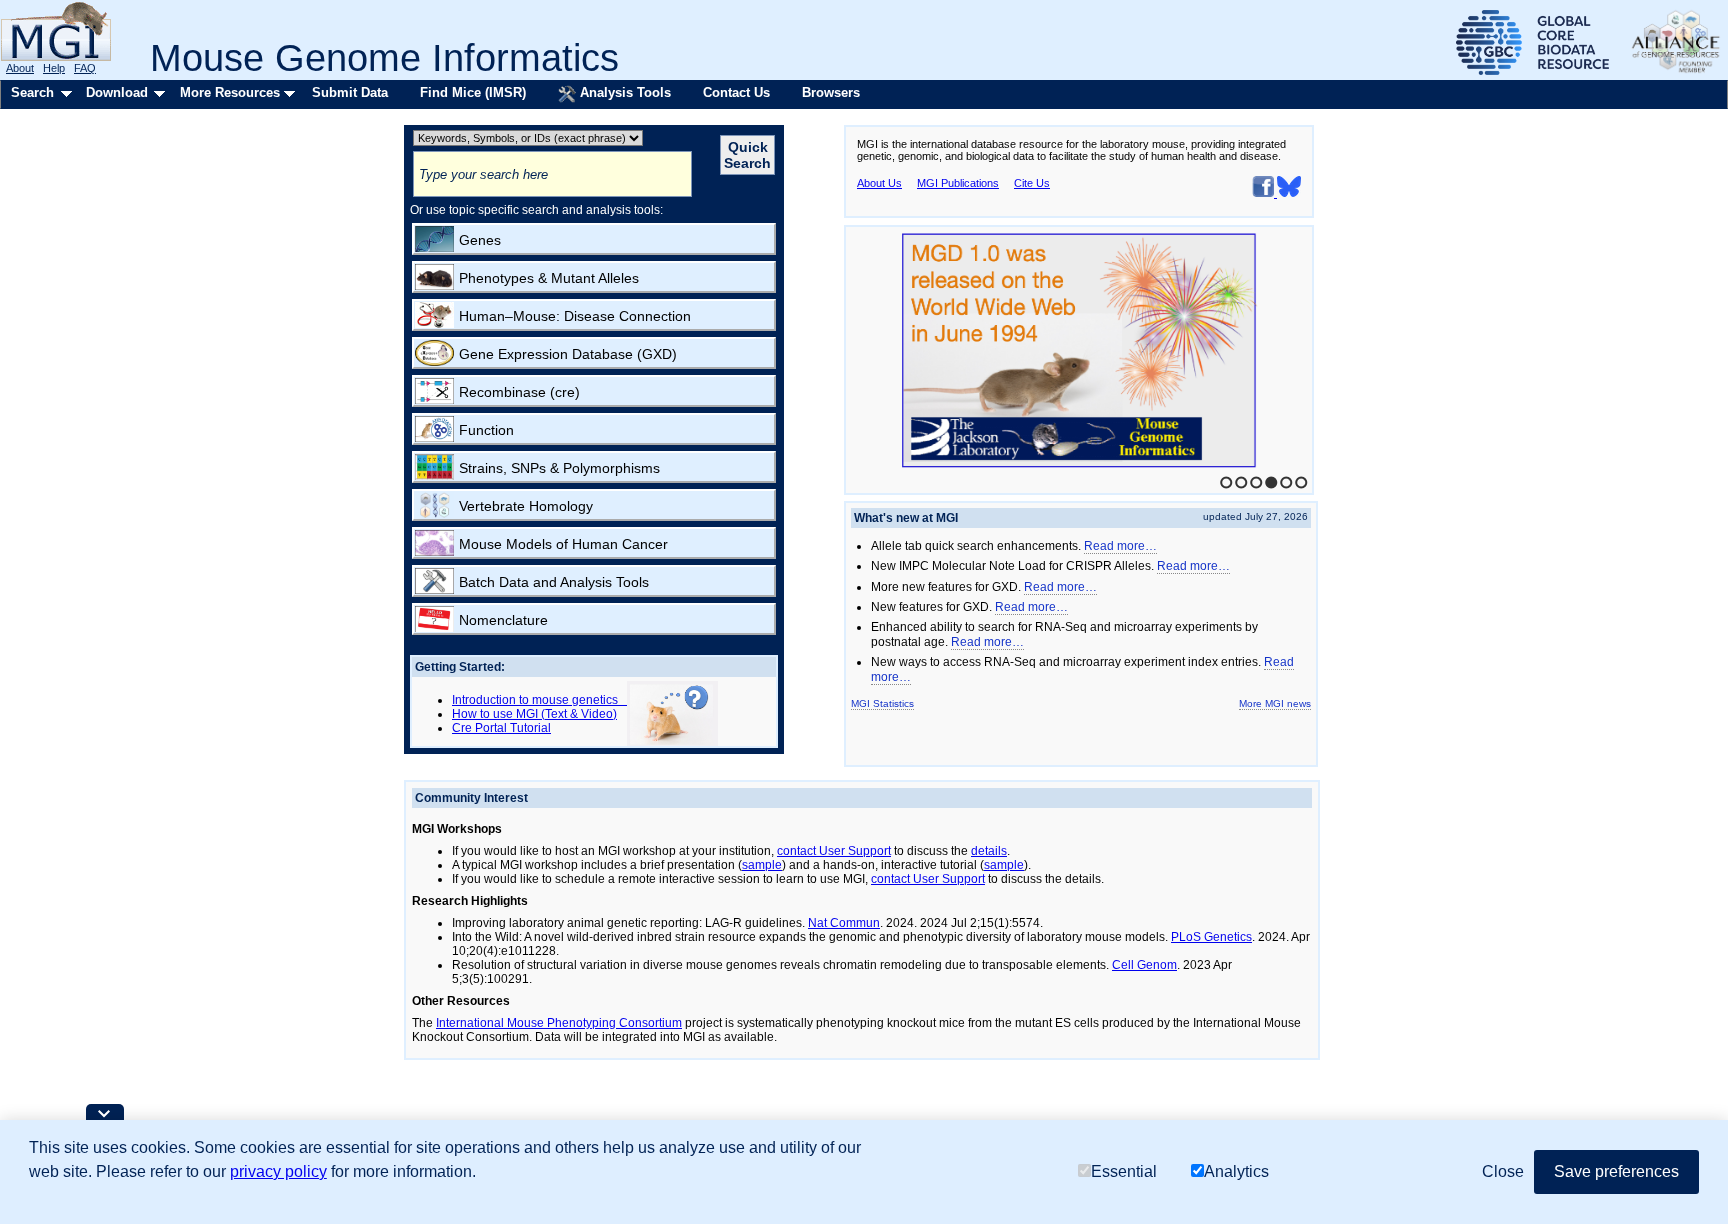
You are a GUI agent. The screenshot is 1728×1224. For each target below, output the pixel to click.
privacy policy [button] (278, 1171)
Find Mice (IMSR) (473, 92)
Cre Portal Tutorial (501, 728)
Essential (1124, 1171)
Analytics (1236, 1171)
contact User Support (834, 851)
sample (762, 865)
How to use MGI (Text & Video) (534, 714)
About (20, 68)
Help (54, 68)
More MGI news (1275, 703)
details (989, 851)
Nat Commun (844, 923)
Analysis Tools (623, 92)
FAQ (85, 68)
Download (117, 92)
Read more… (1120, 546)
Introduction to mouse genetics (539, 700)
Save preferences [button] (1616, 1171)
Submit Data (350, 92)
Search (32, 92)
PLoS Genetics (1211, 937)
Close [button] (1503, 1171)
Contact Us (736, 92)
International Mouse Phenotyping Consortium (559, 1023)
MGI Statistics (882, 703)
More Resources (230, 92)
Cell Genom (1144, 965)
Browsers (831, 92)
